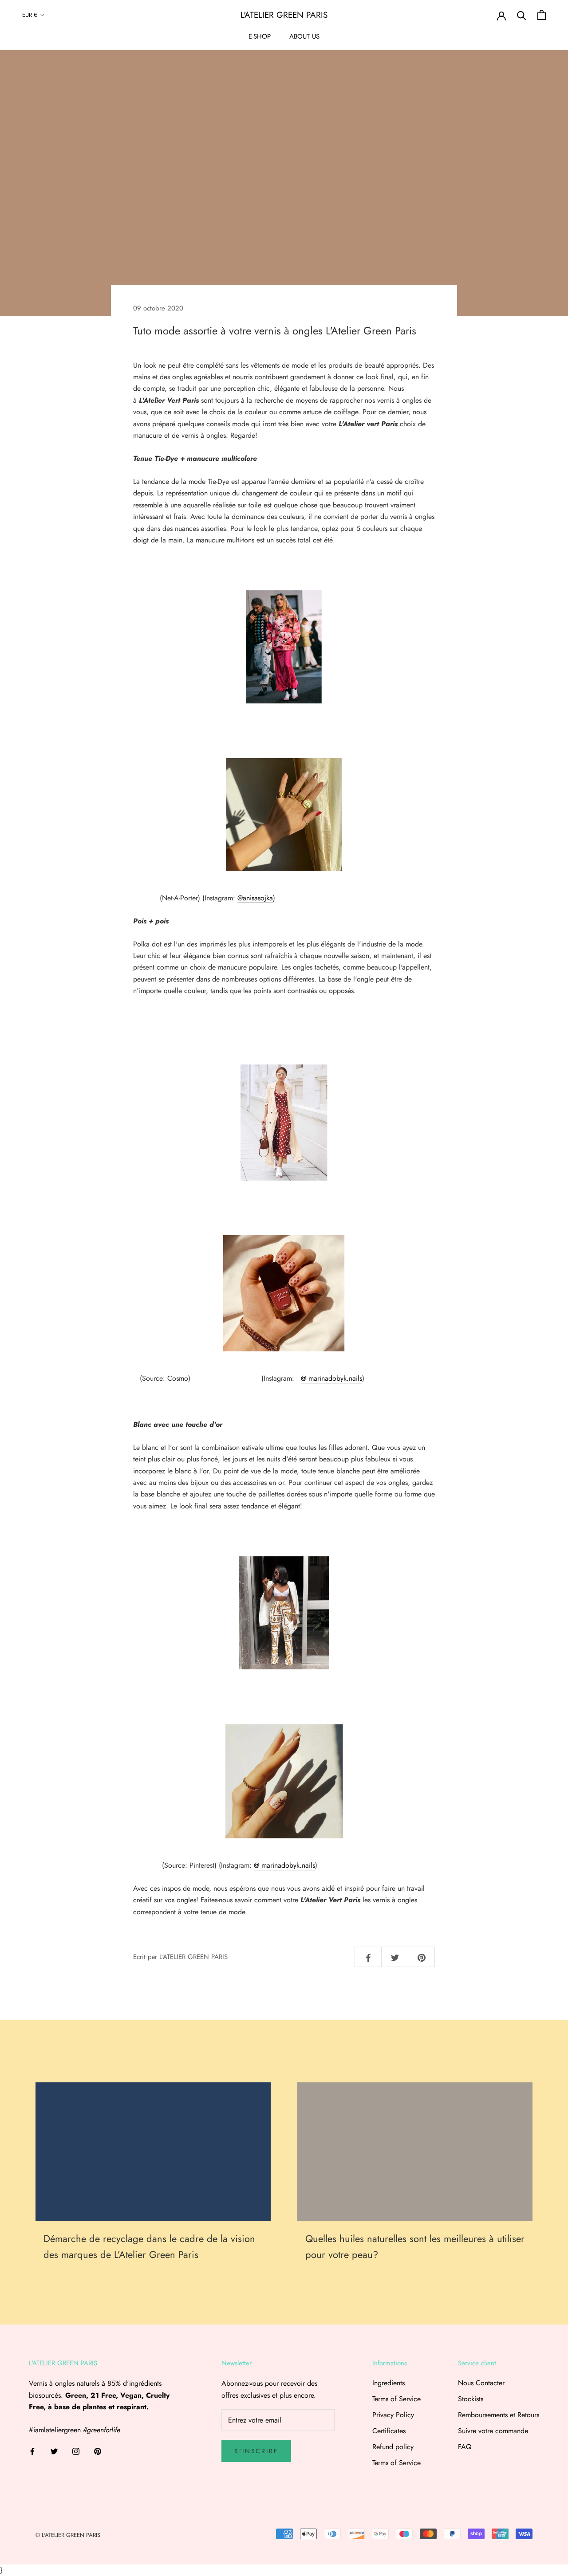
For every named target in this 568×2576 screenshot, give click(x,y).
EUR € (30, 15)
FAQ (465, 2447)
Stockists (471, 2399)
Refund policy (393, 2447)
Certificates (389, 2431)
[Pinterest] (98, 2450)
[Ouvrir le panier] (542, 15)
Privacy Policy (393, 2415)
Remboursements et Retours (499, 2415)
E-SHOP (260, 36)
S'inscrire (256, 2451)
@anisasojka (255, 898)
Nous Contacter (481, 2383)
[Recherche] (522, 15)
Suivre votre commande (493, 2431)
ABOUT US (304, 36)
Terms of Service (396, 2399)
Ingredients (389, 2383)
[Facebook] (32, 2450)
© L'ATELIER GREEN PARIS (68, 2535)
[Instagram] (76, 2450)
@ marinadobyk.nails (331, 1378)
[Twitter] (54, 2450)
